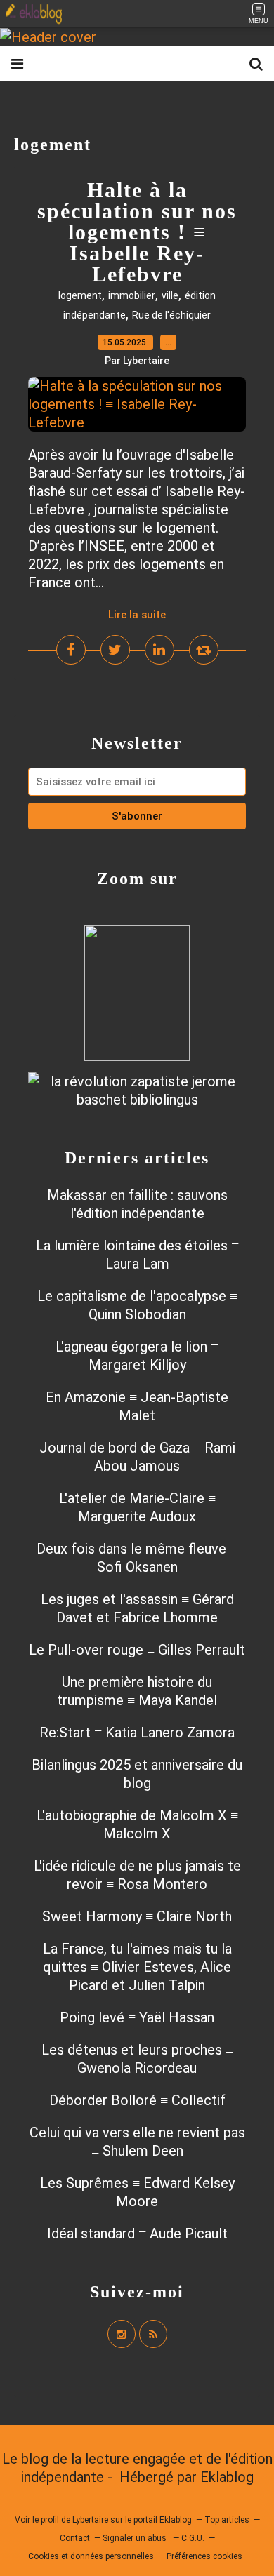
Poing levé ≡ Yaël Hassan (137, 2017)
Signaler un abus (136, 2538)
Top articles (227, 2520)
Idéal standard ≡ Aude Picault (137, 2234)
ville (170, 295)
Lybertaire (90, 2520)
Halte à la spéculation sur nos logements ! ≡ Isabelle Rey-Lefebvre (137, 232)
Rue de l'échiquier (171, 315)
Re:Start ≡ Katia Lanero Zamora (137, 1733)
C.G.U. (193, 2538)
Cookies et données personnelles (91, 2556)
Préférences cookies (204, 2556)
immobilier (132, 295)
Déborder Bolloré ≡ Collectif (137, 2100)
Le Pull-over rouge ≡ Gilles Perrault (137, 1650)
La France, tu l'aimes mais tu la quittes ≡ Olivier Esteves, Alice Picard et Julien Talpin (137, 1967)
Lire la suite (137, 615)
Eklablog (227, 2477)
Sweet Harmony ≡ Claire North (137, 1916)
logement (80, 295)
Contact (75, 2538)
